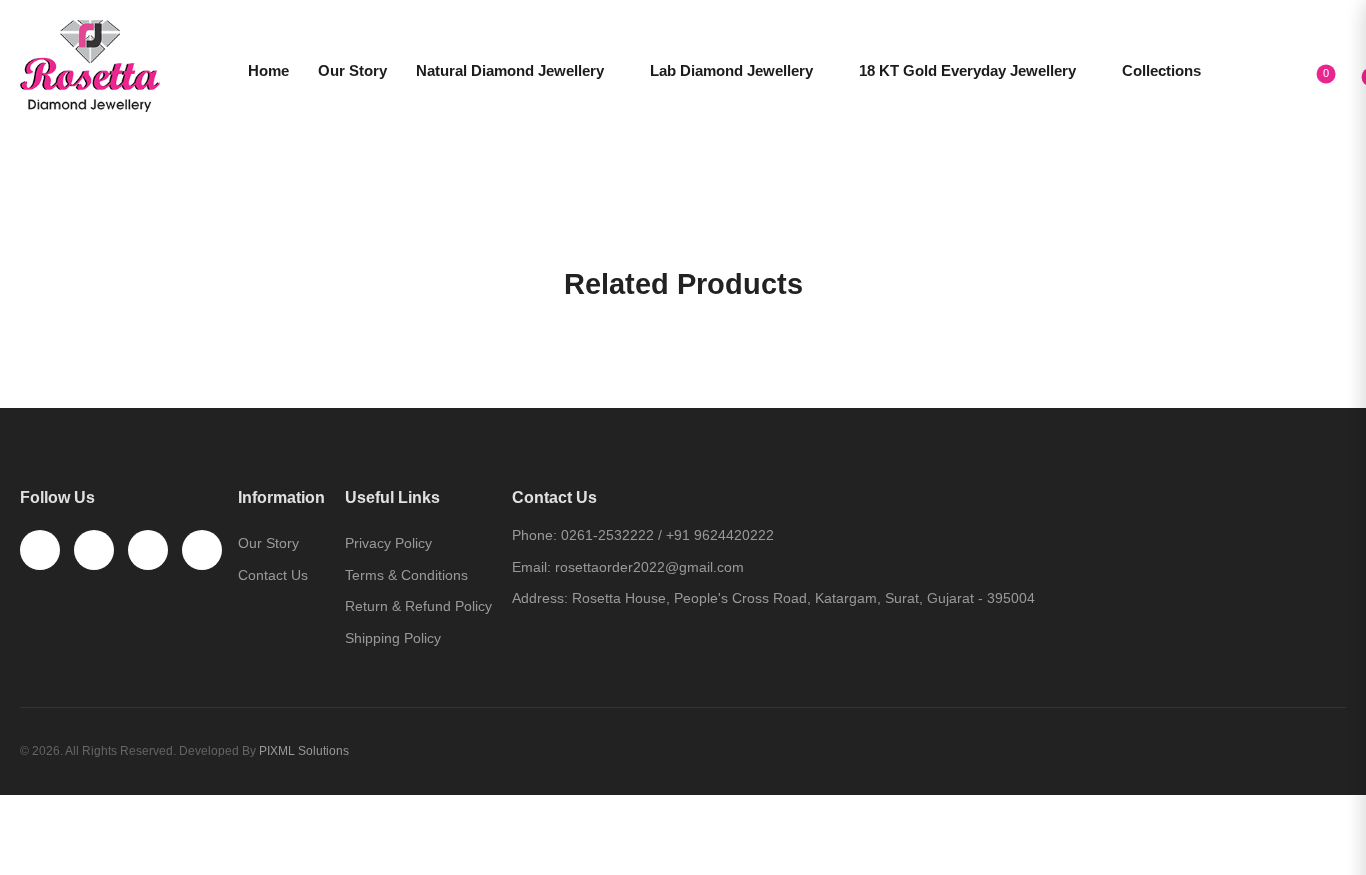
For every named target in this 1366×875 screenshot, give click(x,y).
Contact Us (273, 575)
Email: (531, 567)
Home (268, 70)
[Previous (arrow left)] (24, 851)
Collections (1161, 70)
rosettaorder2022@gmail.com (649, 567)
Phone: (534, 535)
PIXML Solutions (304, 751)
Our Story (352, 70)
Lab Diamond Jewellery (731, 70)
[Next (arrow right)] (77, 851)
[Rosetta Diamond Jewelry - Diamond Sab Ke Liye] (90, 66)
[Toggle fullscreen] (50, 816)
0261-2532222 (607, 535)
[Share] (29, 816)
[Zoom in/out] (71, 816)
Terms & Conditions (406, 575)
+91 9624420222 (720, 535)
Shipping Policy (393, 638)
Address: (540, 598)
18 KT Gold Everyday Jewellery (967, 70)
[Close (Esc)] (8, 816)
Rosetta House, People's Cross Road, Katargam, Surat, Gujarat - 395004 (803, 598)
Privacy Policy (388, 543)
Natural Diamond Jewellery (510, 70)
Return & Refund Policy (418, 606)
